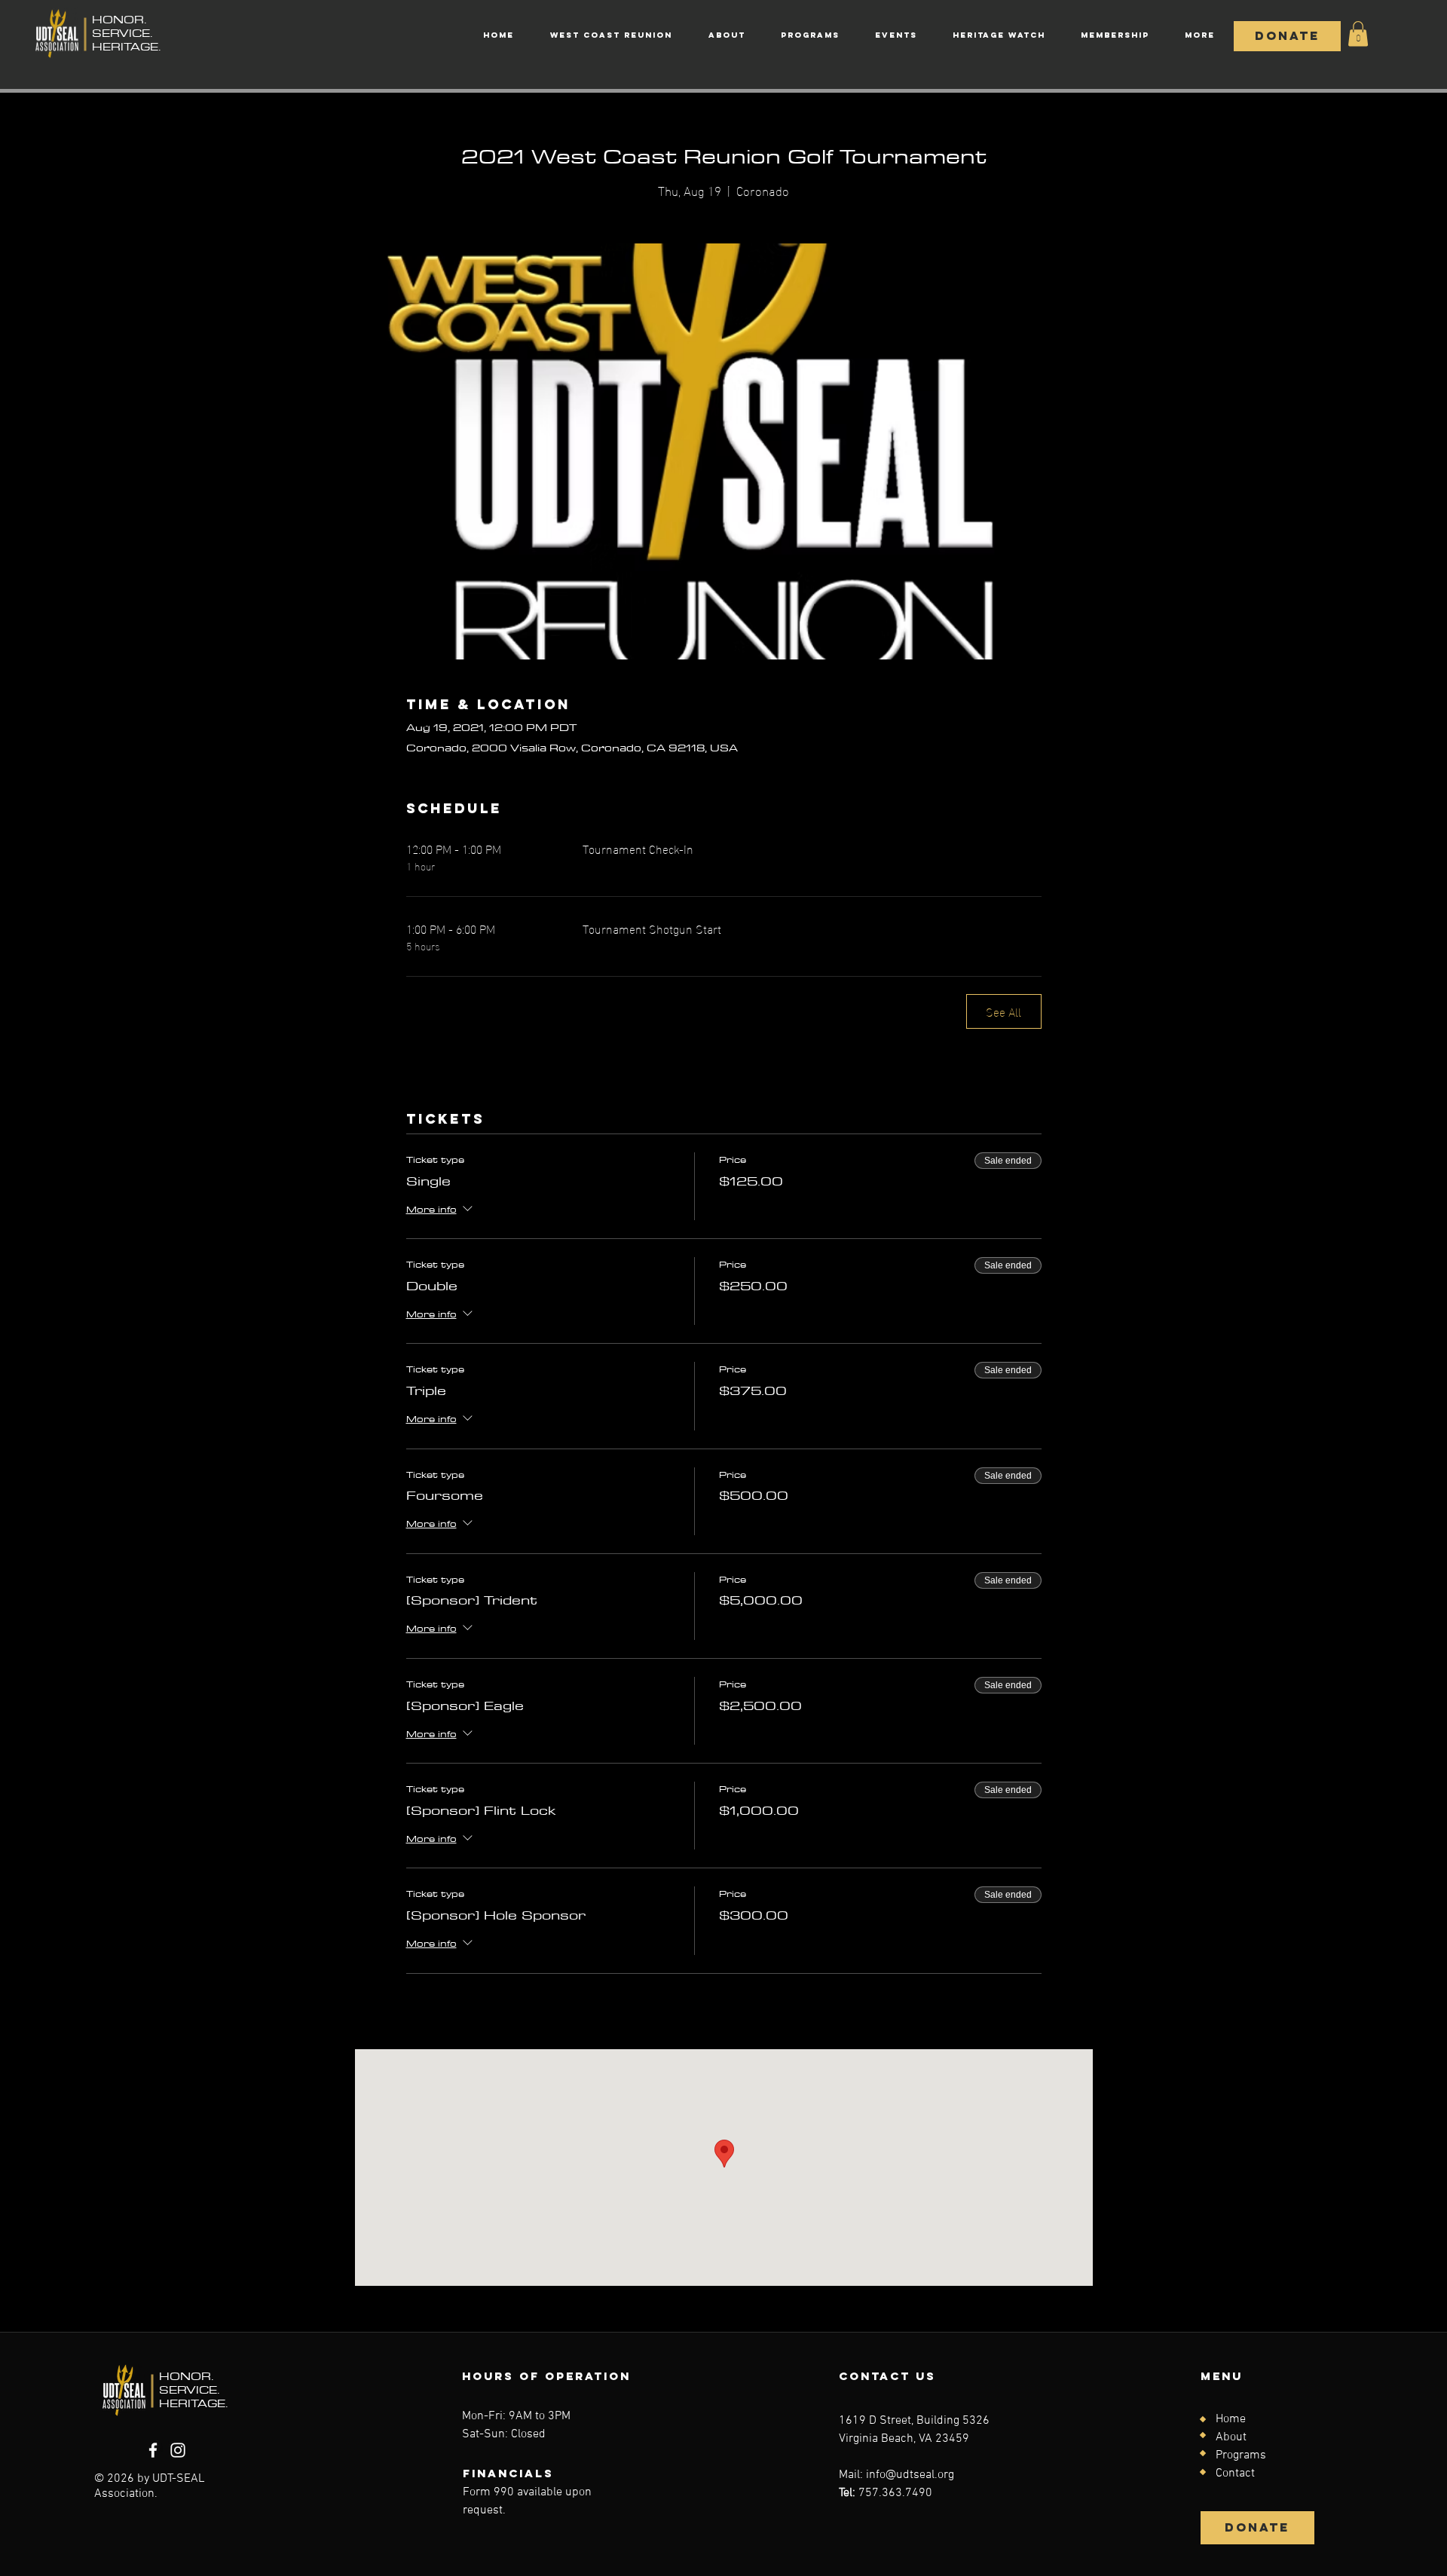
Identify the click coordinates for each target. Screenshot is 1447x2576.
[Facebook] (153, 2450)
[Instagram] (178, 2450)
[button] (1358, 34)
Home (1231, 2419)
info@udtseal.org (910, 2475)
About (1231, 2437)
